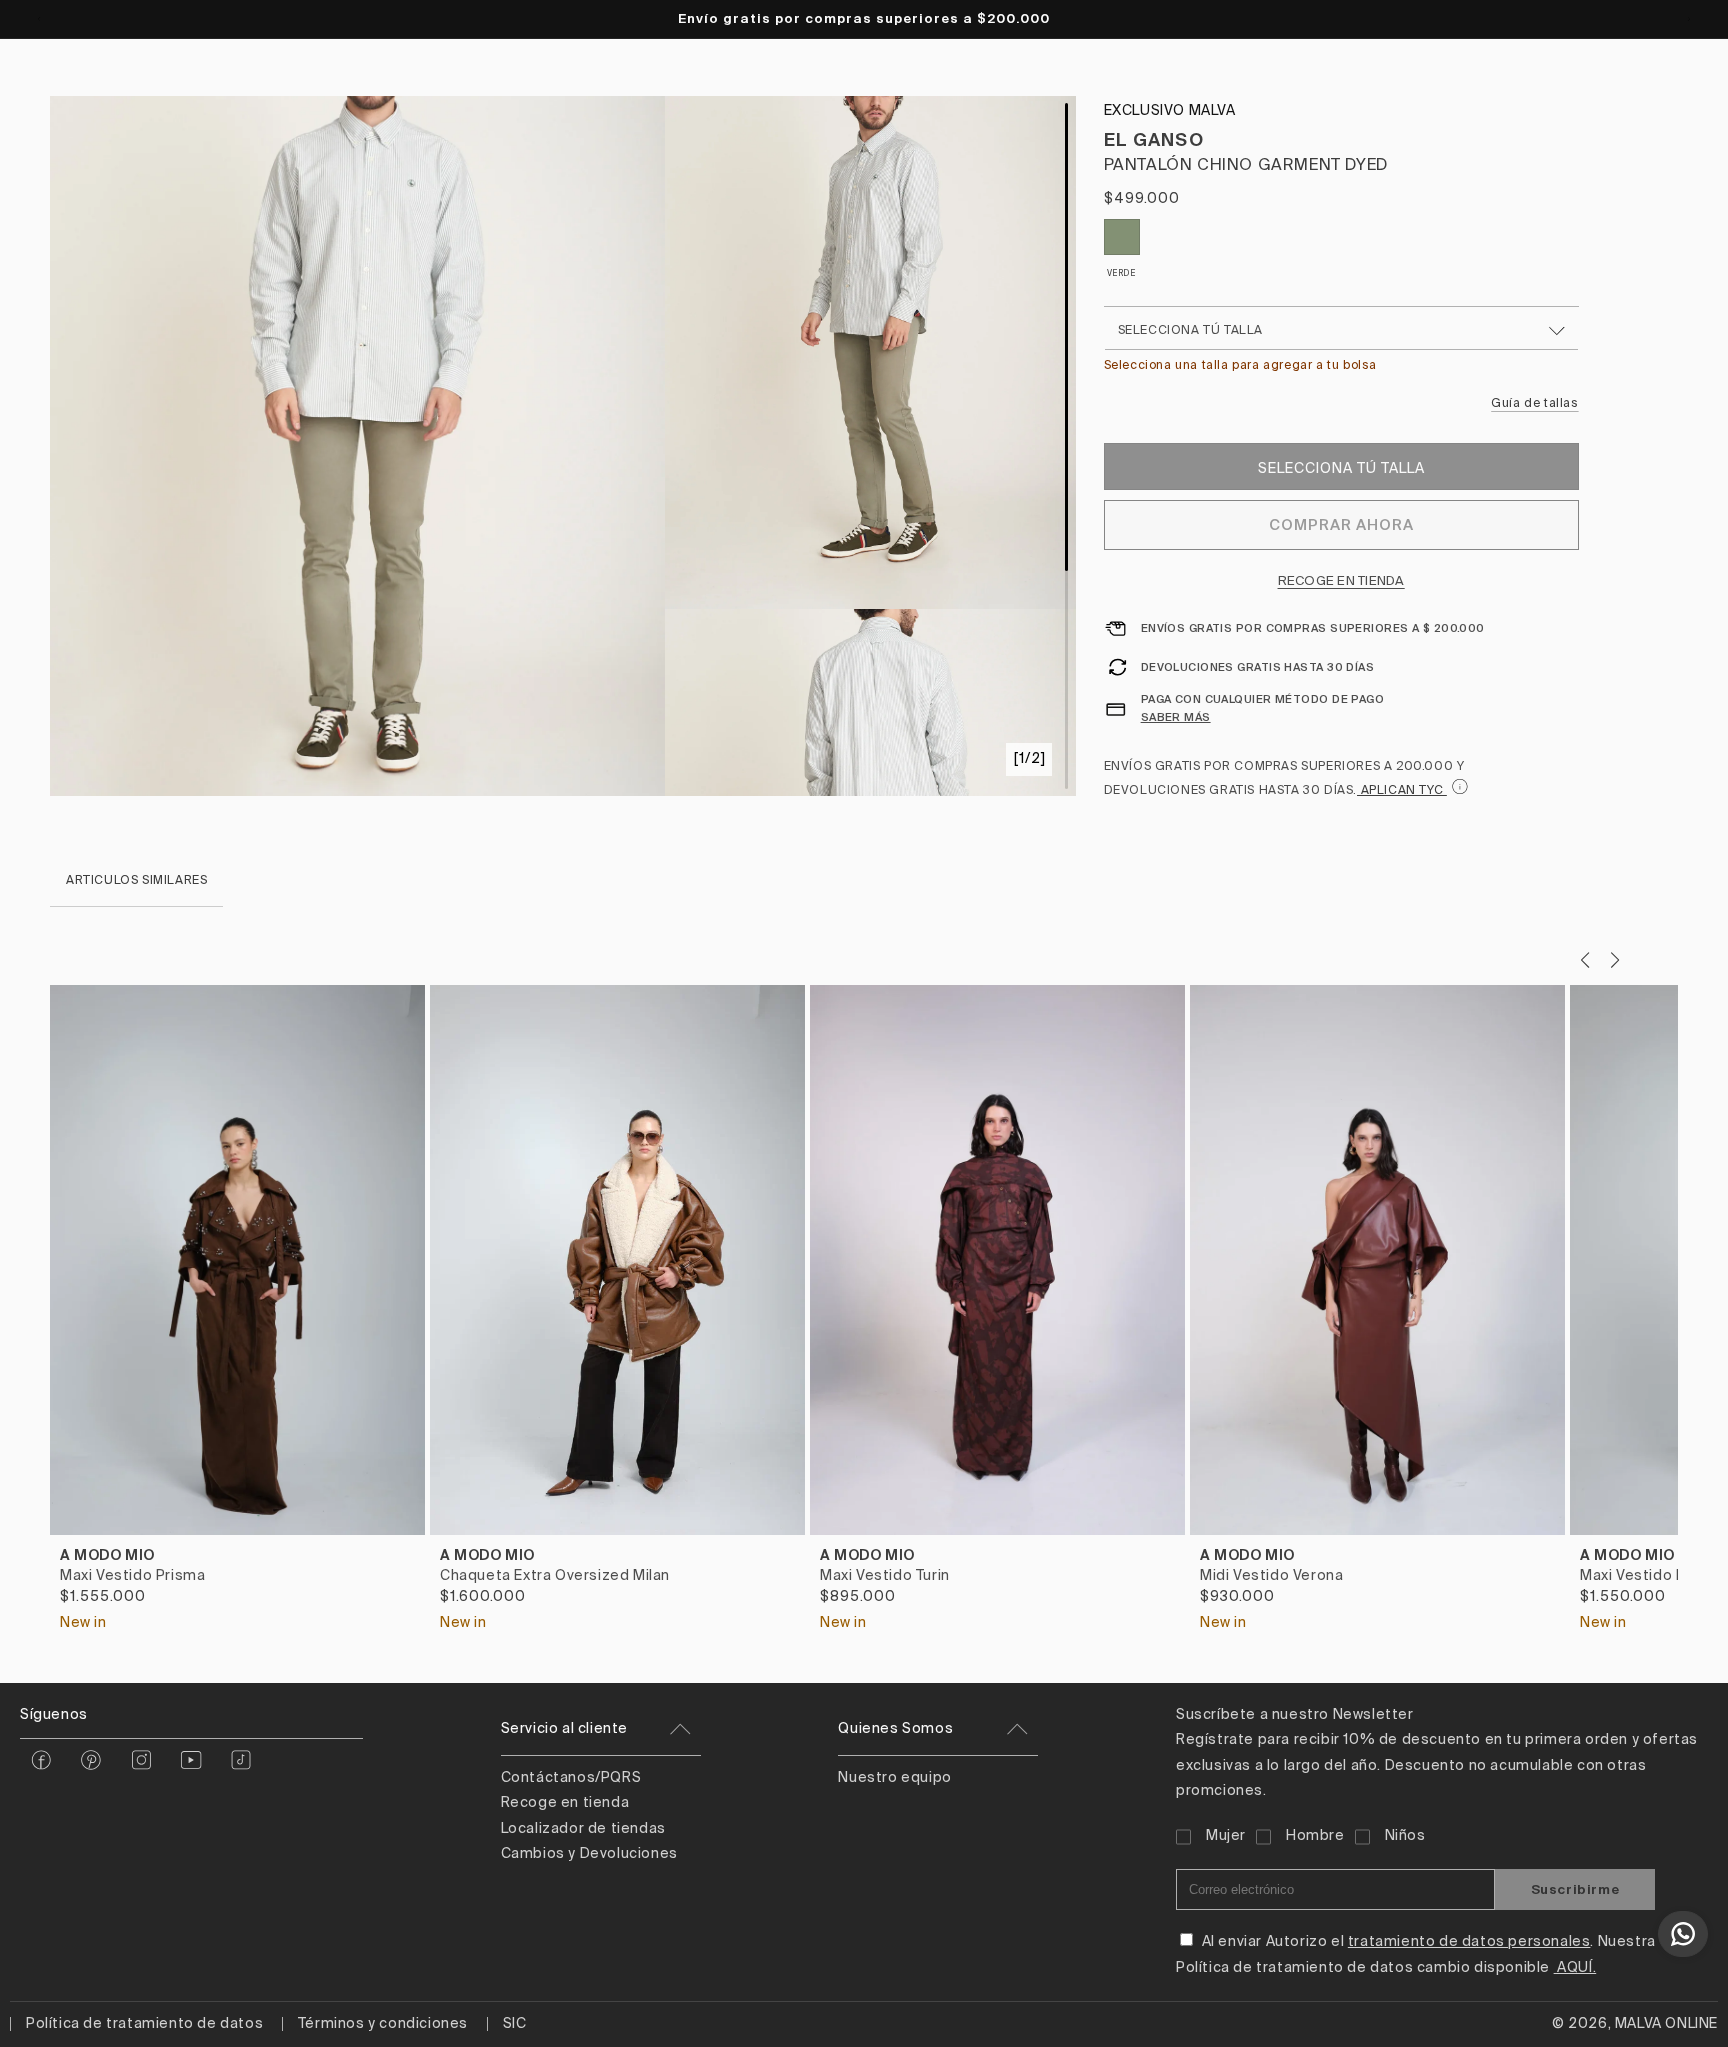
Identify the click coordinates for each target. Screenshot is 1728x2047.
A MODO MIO (107, 1555)
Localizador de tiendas (583, 1829)
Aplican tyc (1402, 791)
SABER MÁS (1176, 717)
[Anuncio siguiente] (1689, 19)
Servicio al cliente (564, 1729)
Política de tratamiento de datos (144, 2024)
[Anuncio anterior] (39, 19)
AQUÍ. (1575, 1968)
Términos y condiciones (383, 2024)
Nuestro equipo (894, 1778)
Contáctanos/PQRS (571, 1778)
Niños (1405, 1836)
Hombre (1315, 1836)
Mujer (1226, 1836)
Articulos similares (136, 881)
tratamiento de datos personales (1469, 1942)
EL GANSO (1154, 139)
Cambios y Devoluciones (589, 1854)
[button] (1614, 960)
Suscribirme (1575, 1889)
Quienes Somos (895, 1729)
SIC (515, 2024)
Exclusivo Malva (1170, 111)
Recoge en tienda (1341, 581)
